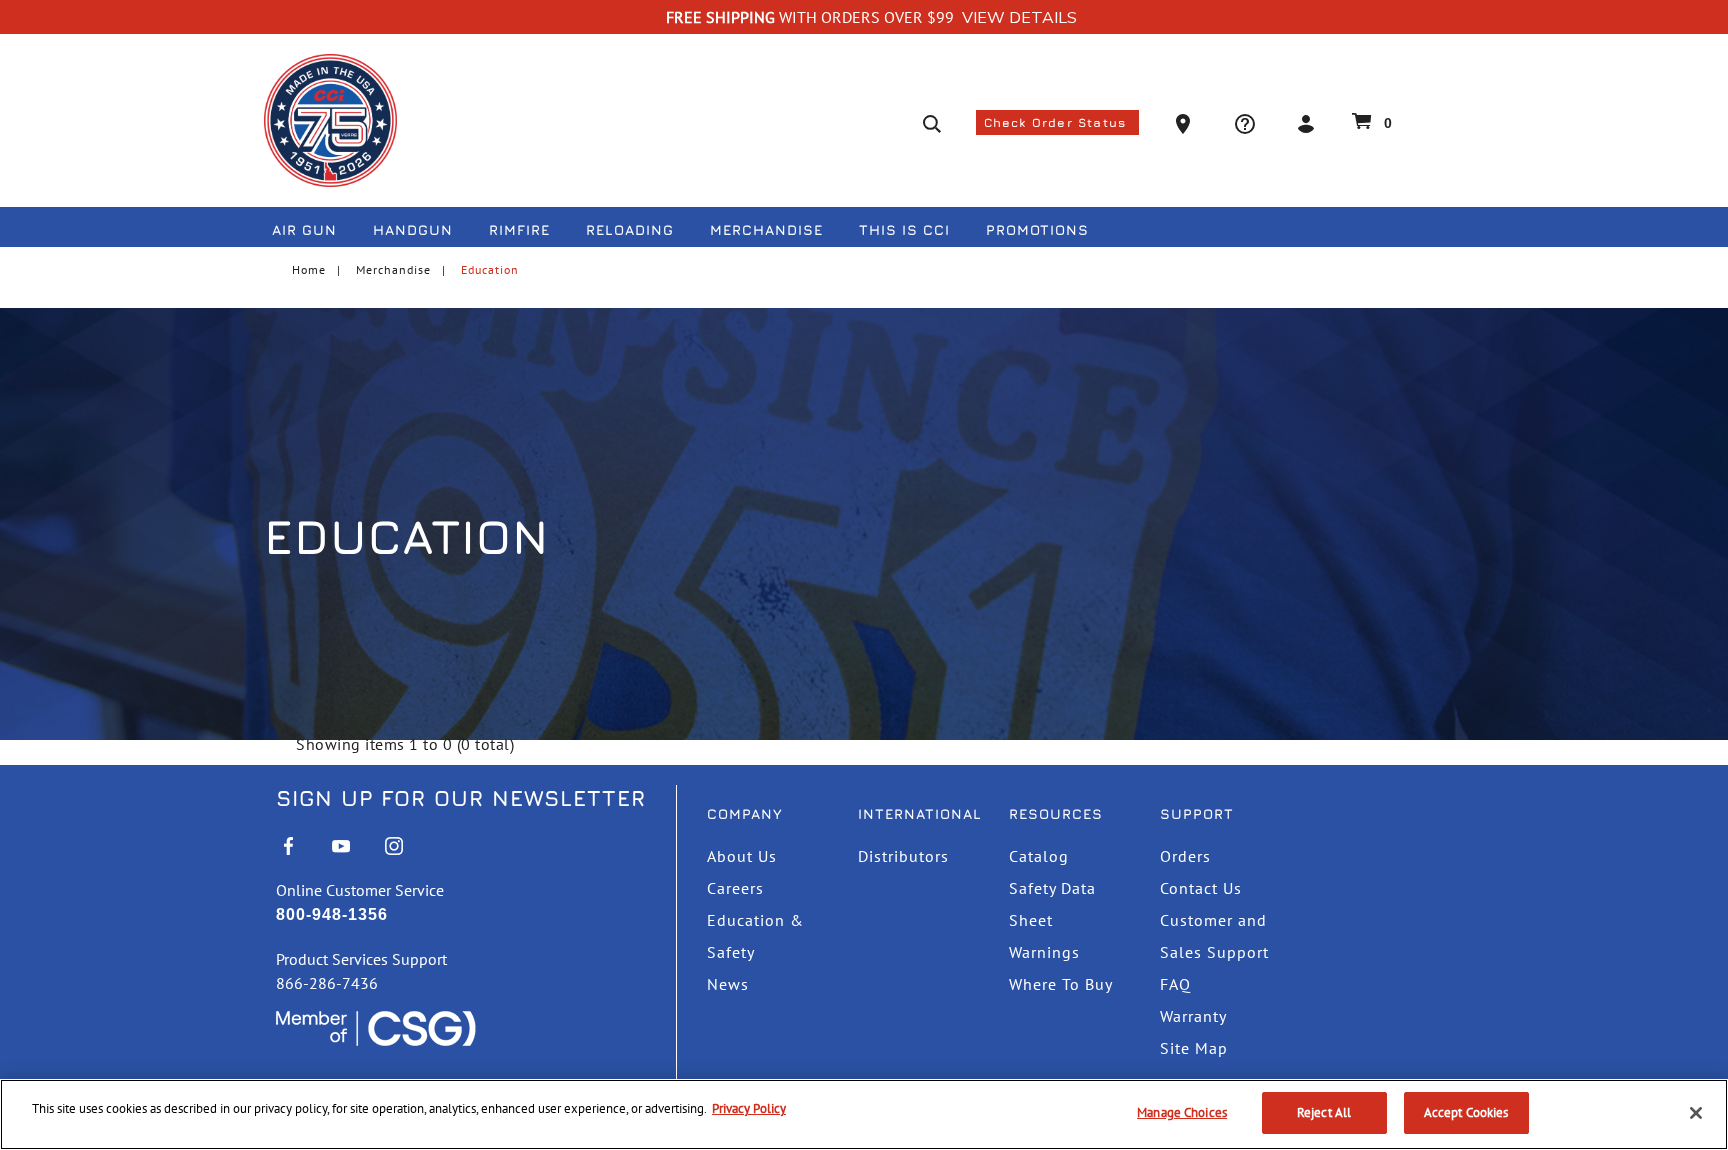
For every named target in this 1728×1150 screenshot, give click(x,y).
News (728, 984)
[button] (1185, 122)
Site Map (1194, 1048)
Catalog (1039, 856)
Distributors (903, 856)
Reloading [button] (630, 229)
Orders (1185, 856)
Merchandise (393, 269)
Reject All (1324, 1112)
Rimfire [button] (519, 229)
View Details (1019, 18)
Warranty (1193, 1016)
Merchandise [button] (766, 229)
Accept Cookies (1466, 1112)
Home (309, 269)
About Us (742, 856)
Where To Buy (1061, 984)
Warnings (1044, 952)
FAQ (1175, 984)
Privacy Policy (749, 1108)
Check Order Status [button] (1058, 122)
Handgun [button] (413, 229)
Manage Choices (1182, 1112)
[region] (864, 1114)
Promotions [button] (1037, 229)
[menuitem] (312, 233)
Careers (735, 888)
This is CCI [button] (904, 229)
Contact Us (1201, 888)
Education (490, 269)
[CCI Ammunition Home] (330, 120)
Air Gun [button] (304, 229)
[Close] (1696, 1113)
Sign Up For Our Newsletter (461, 798)
